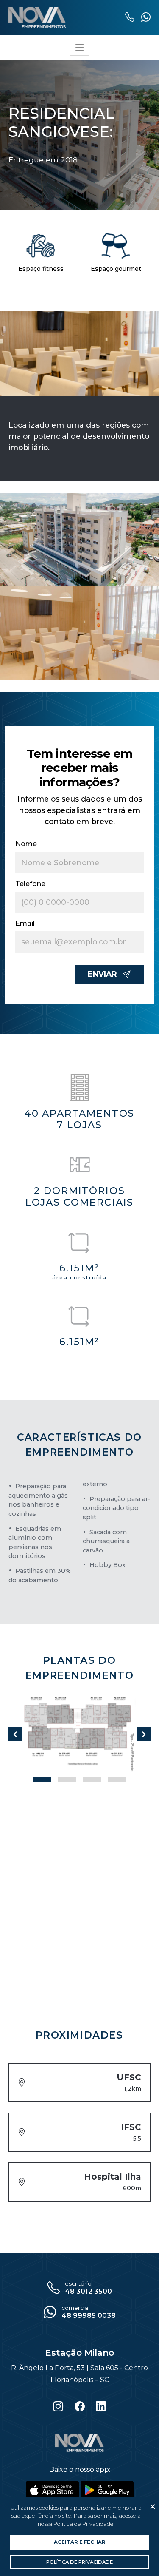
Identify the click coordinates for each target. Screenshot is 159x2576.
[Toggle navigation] (80, 65)
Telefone (30, 884)
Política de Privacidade (79, 2562)
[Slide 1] (67, 1780)
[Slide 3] (117, 1780)
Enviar (102, 974)
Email (25, 923)
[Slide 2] (92, 1780)
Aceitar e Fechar (80, 2542)
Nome (26, 844)
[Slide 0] (42, 1780)
